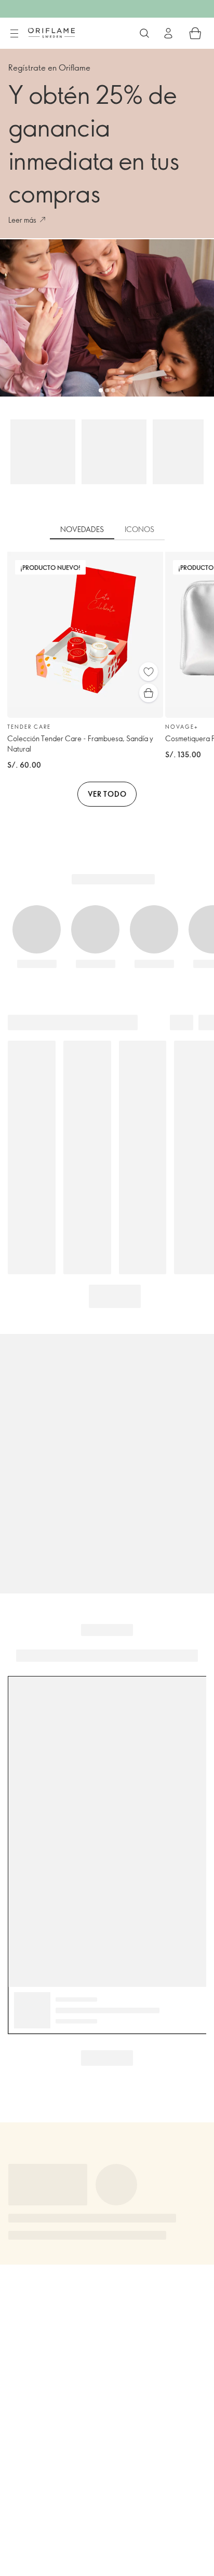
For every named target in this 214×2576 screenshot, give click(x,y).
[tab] (82, 530)
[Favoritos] (149, 672)
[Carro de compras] (195, 33)
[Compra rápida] (149, 693)
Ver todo (107, 794)
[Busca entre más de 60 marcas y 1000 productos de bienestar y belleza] (144, 33)
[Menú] (14, 34)
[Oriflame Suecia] (51, 33)
